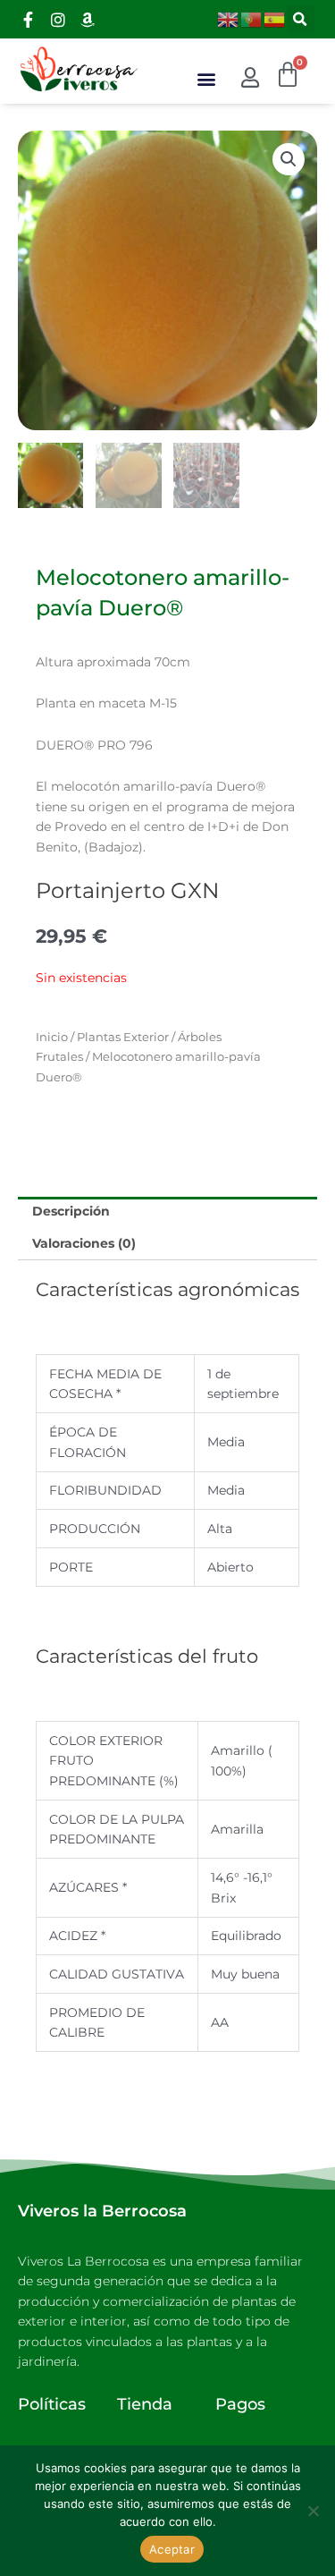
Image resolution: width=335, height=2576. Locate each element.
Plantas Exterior (123, 1037)
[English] (229, 18)
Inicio (52, 1037)
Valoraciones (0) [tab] (84, 1243)
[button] (301, 19)
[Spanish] (275, 18)
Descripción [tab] (71, 1211)
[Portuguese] (252, 18)
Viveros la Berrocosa (102, 2211)
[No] (313, 2511)
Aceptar (172, 2549)
